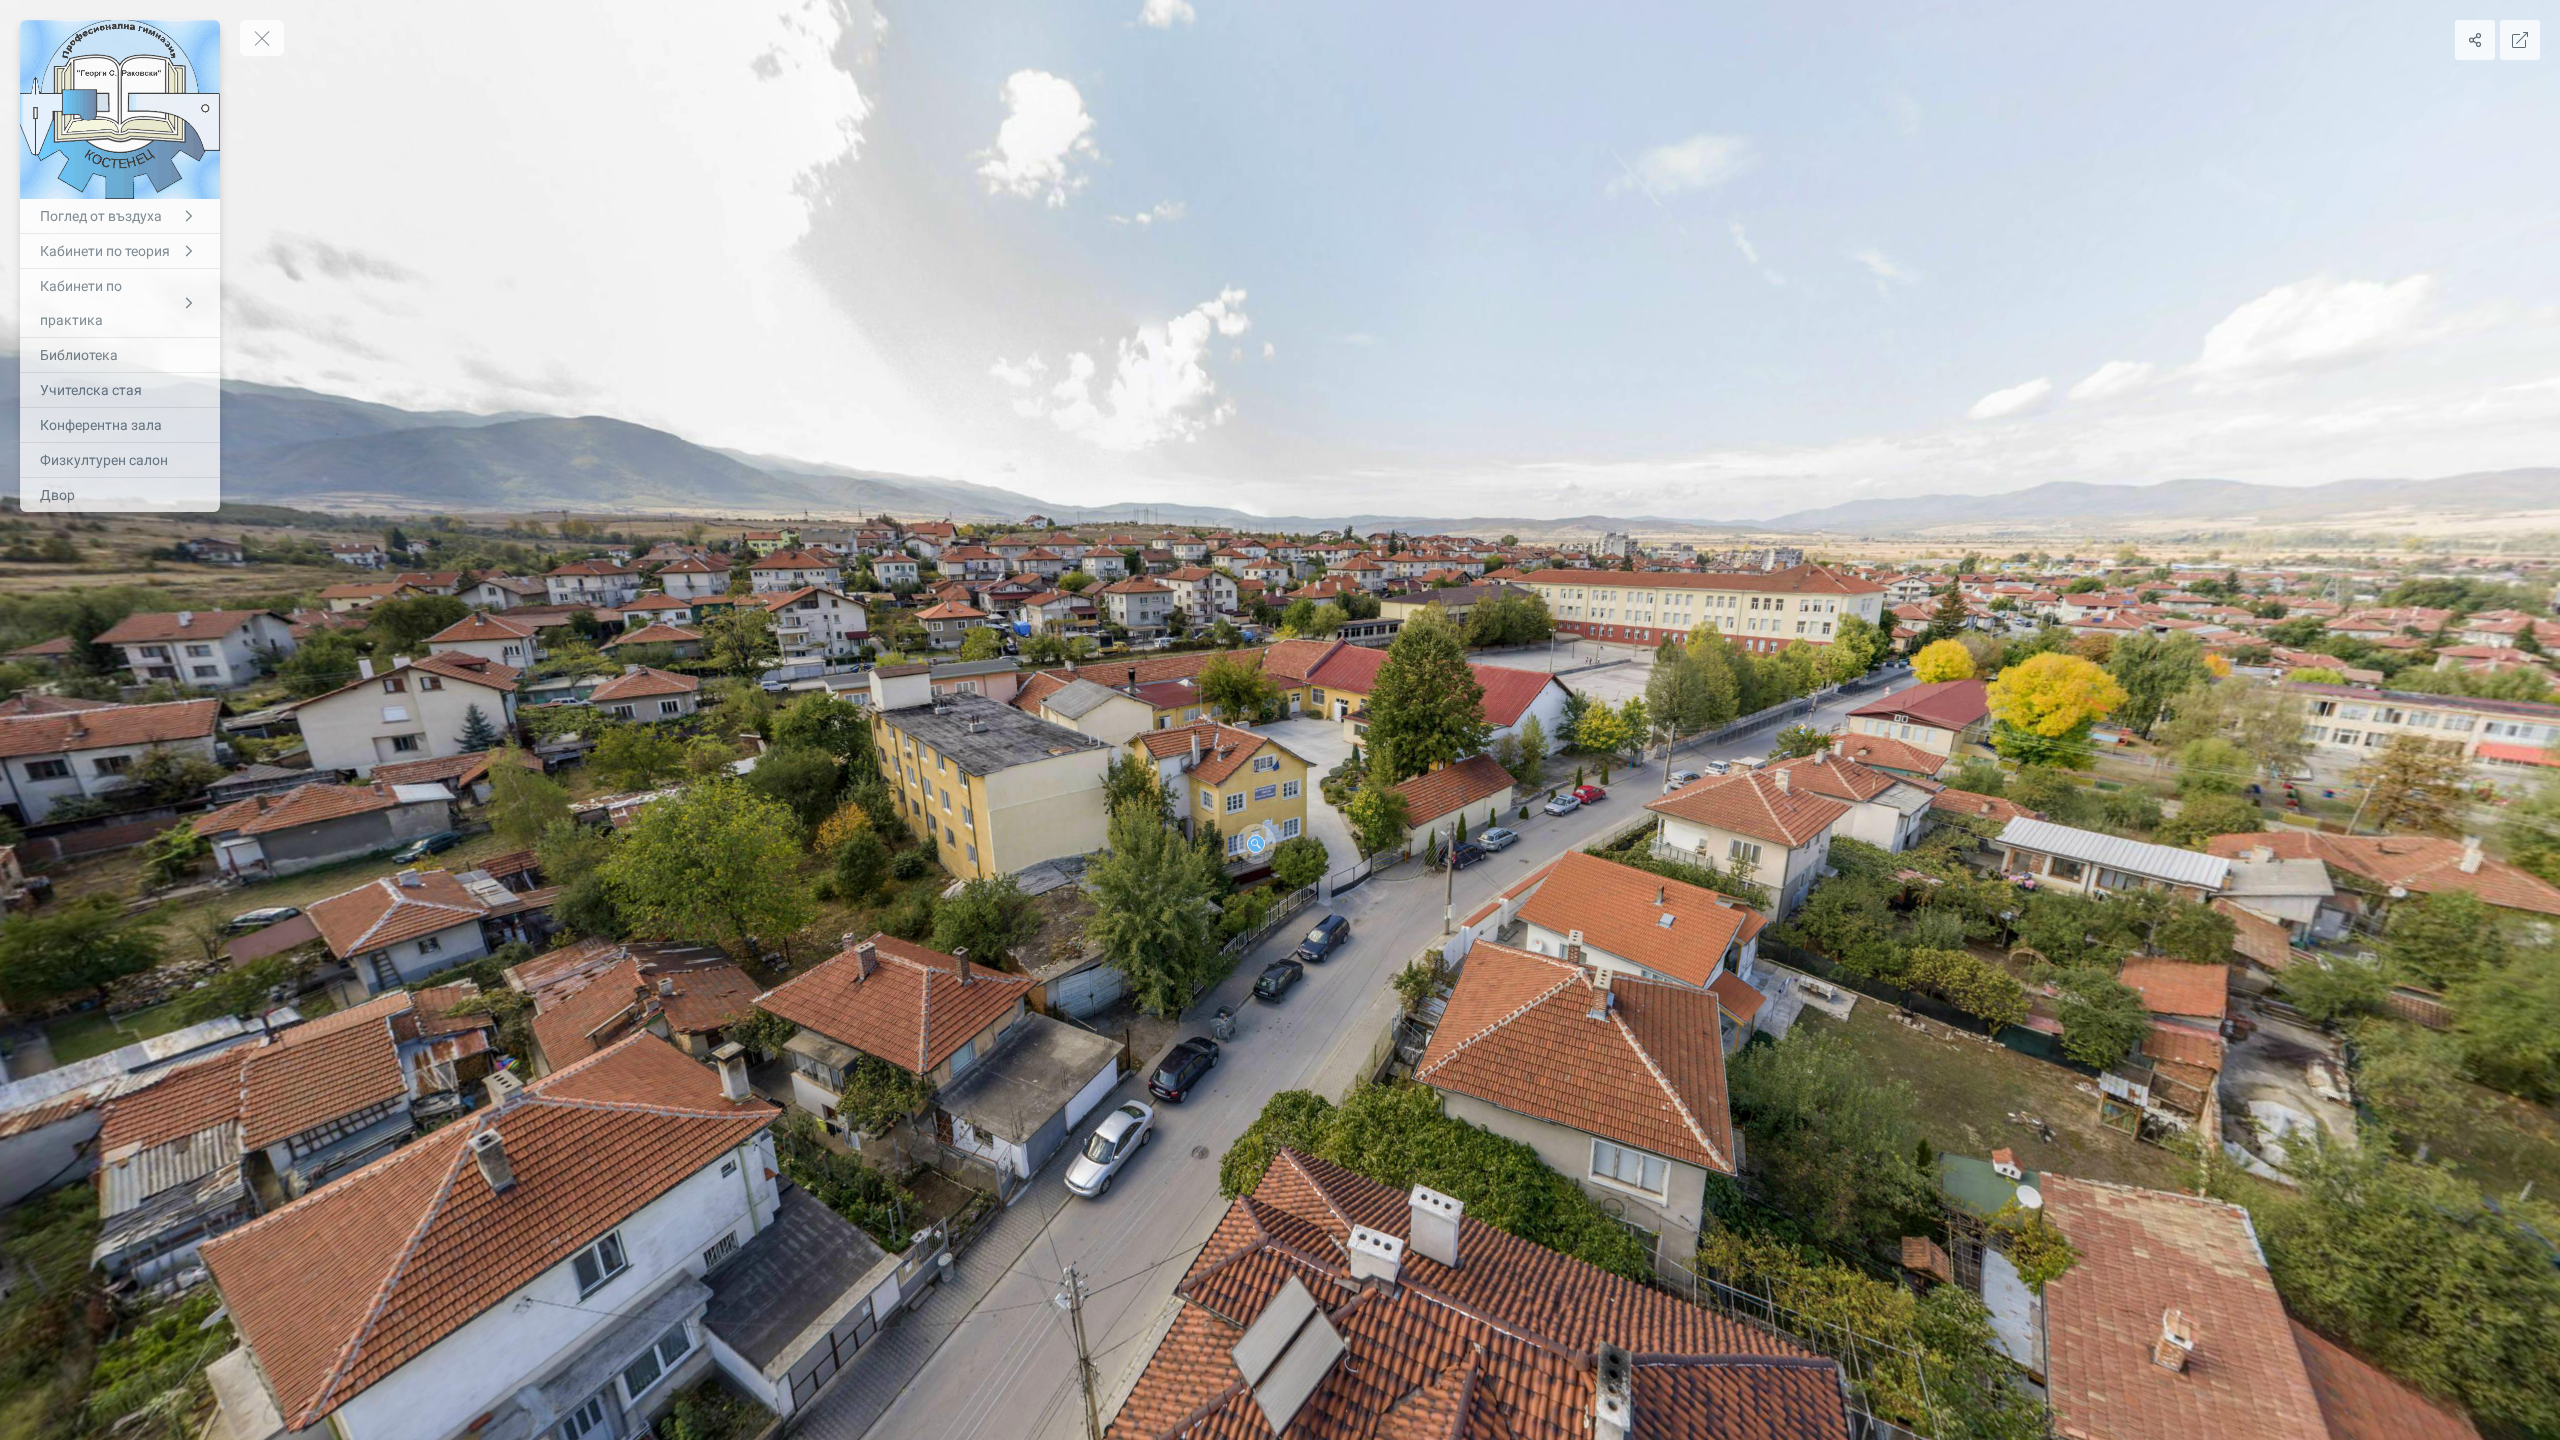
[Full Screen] (2520, 40)
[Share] (2475, 40)
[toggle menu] (262, 38)
